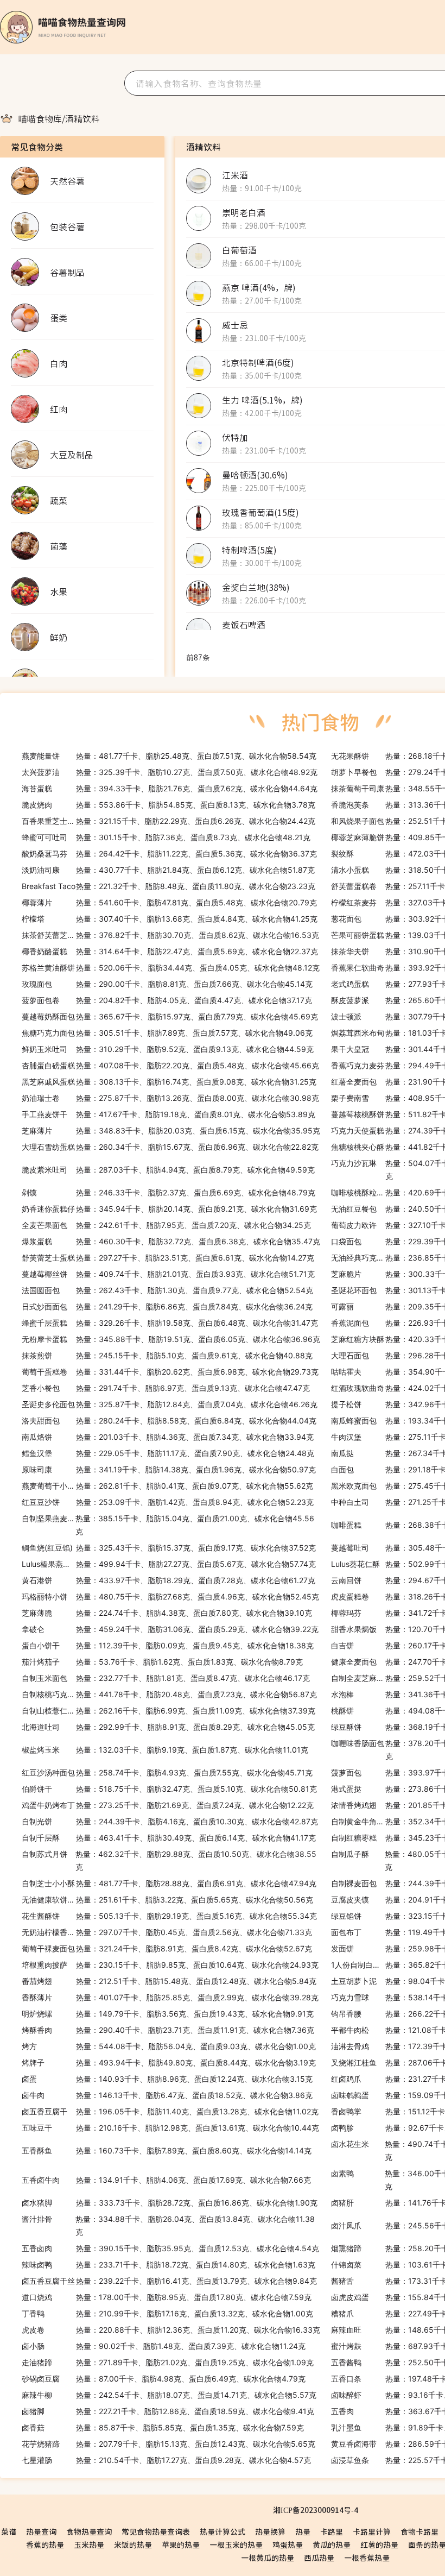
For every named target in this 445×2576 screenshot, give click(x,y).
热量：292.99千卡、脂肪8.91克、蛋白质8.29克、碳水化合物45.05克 (168, 1727)
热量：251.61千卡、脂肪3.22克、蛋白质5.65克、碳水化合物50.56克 (167, 1900)
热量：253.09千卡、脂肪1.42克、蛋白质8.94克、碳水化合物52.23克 (168, 1502)
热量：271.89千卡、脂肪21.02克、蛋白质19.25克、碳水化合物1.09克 (168, 2362)
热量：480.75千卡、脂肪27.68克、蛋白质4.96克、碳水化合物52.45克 (170, 1596)
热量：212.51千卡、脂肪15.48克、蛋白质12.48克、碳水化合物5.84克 (169, 1981)
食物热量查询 (89, 2531)
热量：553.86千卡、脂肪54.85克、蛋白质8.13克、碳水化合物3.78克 (169, 805)
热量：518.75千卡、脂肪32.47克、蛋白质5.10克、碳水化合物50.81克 (169, 1789)
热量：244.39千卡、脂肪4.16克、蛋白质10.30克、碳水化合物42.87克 (170, 1821)
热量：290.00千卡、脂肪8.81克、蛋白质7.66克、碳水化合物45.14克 (167, 984)
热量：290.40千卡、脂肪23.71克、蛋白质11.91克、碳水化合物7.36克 (168, 2030)
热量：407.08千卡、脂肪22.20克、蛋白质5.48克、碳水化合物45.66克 (170, 1065)
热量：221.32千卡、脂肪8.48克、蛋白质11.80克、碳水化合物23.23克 (169, 886)
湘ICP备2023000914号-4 (316, 2510)
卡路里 (332, 2531)
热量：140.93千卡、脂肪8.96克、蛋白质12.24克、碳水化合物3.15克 (167, 2079)
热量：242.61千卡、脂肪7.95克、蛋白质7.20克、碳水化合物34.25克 (166, 1225)
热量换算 (270, 2531)
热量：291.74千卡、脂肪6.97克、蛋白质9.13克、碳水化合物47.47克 (166, 1388)
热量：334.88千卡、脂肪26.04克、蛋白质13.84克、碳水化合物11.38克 (168, 2225)
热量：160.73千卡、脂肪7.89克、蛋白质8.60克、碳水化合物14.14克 (167, 2150)
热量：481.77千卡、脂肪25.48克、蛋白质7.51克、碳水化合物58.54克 (169, 756)
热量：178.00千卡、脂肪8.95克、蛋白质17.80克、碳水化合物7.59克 (167, 2297)
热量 (303, 2531)
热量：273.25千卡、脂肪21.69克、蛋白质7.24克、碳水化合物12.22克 (168, 1805)
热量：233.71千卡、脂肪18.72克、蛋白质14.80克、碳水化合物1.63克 (169, 2265)
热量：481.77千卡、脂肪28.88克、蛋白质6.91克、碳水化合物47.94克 (169, 1883)
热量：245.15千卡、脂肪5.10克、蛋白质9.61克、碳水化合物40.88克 (167, 1355)
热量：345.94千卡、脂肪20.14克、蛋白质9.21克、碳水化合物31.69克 (169, 1209)
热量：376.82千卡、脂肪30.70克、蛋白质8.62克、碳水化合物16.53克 (170, 935)
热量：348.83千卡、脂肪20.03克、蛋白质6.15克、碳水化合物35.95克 (171, 1130)
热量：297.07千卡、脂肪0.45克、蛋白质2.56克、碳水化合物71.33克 (167, 1932)
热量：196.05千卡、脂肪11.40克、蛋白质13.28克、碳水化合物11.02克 (170, 2111)
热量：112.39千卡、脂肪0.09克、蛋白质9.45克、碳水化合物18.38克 (168, 1645)
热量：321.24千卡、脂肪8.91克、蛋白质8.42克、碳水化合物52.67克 (167, 1948)
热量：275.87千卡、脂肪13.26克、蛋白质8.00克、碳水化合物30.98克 (170, 1098)
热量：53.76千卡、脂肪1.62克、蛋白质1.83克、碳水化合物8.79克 (162, 1662)
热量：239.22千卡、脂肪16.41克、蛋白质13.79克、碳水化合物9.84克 (169, 2281)
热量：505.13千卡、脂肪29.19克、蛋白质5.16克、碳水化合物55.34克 (169, 1916)
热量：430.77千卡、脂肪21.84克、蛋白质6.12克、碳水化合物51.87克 (168, 870)
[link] (40, 118)
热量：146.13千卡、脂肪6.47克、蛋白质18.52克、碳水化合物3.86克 (167, 2095)
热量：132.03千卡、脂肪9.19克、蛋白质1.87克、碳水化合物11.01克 (165, 1750)
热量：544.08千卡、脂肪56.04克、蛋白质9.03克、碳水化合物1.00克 (169, 2046)
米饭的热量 (133, 2544)
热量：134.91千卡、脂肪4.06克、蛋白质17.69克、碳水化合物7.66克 (166, 2180)
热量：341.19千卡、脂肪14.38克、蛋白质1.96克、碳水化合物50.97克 (169, 1469)
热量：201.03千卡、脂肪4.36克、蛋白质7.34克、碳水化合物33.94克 (168, 1437)
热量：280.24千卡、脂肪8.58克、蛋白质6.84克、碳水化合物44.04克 (169, 1421)
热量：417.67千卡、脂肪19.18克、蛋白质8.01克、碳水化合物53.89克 (169, 1114)
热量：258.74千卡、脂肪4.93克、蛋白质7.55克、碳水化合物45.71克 (167, 1772)
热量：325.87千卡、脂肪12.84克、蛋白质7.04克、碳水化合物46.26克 (170, 1404)
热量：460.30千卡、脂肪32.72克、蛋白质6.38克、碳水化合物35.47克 (171, 1241)
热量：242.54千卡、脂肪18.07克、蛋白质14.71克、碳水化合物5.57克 (169, 2395)
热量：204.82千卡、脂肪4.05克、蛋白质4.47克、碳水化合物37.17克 (167, 1000)
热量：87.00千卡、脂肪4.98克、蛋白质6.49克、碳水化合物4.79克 (164, 2379)
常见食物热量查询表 (156, 2531)
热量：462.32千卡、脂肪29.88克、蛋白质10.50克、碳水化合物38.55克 (169, 1860)
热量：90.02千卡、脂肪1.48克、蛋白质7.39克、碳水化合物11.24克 (164, 2346)
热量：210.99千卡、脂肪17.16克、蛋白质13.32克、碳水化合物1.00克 (167, 2313)
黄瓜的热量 (332, 2544)
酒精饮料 (82, 118)
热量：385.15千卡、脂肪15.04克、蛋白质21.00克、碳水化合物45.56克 (168, 1525)
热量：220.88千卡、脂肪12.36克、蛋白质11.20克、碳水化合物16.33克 (171, 2330)
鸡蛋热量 (288, 2544)
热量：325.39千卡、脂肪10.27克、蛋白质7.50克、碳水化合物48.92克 (170, 772)
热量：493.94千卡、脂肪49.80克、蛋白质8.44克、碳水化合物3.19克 (169, 2062)
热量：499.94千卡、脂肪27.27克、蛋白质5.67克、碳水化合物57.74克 (169, 1564)
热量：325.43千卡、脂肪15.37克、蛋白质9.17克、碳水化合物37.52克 (169, 1548)
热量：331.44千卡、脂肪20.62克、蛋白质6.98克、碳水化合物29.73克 (170, 1372)
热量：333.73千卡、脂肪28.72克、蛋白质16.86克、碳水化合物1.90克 (170, 2203)
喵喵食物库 (40, 118)
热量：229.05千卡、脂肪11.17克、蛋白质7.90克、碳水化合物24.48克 (168, 1453)
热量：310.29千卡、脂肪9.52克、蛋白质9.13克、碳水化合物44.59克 (168, 1049)
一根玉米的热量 (236, 2544)
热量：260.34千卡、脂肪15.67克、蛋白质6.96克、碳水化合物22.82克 (170, 1147)
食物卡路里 (419, 2531)
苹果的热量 (181, 2544)
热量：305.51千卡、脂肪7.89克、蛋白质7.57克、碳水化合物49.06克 (167, 1033)
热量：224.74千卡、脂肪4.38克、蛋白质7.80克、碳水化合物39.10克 (167, 1613)
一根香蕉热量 (367, 2558)
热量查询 (41, 2531)
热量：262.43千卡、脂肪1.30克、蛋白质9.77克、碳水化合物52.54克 (167, 1290)
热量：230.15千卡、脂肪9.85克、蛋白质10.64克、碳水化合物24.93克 (170, 1965)
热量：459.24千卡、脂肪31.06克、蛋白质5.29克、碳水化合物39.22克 (170, 1629)
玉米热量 (89, 2544)
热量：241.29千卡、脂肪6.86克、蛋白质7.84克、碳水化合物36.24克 (167, 1306)
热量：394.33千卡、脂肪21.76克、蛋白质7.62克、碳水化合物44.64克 (170, 788)
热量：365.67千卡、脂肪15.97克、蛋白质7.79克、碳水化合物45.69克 (170, 1016)
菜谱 (9, 2531)
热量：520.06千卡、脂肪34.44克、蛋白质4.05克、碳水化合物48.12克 (171, 968)
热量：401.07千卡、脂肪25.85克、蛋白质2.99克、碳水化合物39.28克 (170, 1997)
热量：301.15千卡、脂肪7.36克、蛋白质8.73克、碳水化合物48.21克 (166, 837)
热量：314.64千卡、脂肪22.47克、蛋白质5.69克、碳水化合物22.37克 (170, 951)
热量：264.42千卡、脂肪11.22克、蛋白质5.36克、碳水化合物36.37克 (169, 854)
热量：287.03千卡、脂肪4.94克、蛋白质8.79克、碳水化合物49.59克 (168, 1170)
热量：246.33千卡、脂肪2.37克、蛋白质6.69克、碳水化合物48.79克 (169, 1192)
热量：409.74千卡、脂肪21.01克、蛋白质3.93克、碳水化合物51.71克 (168, 1274)
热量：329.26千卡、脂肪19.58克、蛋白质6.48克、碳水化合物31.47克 (170, 1323)
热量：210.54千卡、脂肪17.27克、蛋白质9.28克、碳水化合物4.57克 (166, 2460)
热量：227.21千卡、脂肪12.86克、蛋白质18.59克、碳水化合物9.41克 (168, 2411)
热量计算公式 (223, 2531)
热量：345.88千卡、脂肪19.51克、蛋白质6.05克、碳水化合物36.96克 (171, 1339)
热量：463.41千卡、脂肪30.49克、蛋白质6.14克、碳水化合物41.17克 (169, 1838)
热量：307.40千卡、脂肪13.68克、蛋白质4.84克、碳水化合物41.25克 (170, 919)
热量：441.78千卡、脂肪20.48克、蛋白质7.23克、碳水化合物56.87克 (169, 1694)
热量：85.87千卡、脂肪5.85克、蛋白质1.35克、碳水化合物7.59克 (163, 2427)
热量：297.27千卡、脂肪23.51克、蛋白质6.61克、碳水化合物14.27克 (168, 1258)
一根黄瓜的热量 (268, 2558)
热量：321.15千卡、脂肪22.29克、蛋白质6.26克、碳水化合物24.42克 (169, 821)
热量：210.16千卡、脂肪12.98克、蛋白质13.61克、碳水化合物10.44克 (170, 2128)
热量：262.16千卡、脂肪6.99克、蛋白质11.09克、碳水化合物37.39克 (169, 1711)
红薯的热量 (379, 2544)
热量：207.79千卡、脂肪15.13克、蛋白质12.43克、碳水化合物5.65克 (169, 2444)
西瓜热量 (319, 2558)
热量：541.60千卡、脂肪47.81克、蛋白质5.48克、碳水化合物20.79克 (169, 902)
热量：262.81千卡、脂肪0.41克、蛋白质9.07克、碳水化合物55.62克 (167, 1486)
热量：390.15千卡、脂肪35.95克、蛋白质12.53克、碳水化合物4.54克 (170, 2248)
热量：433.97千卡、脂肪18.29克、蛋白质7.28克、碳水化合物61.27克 (169, 1580)
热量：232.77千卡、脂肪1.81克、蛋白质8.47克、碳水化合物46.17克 (166, 1678)
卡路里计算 (372, 2531)
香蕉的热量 (45, 2544)
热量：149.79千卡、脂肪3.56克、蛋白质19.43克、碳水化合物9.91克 (168, 2014)
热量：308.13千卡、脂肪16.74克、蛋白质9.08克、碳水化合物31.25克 (169, 1082)
